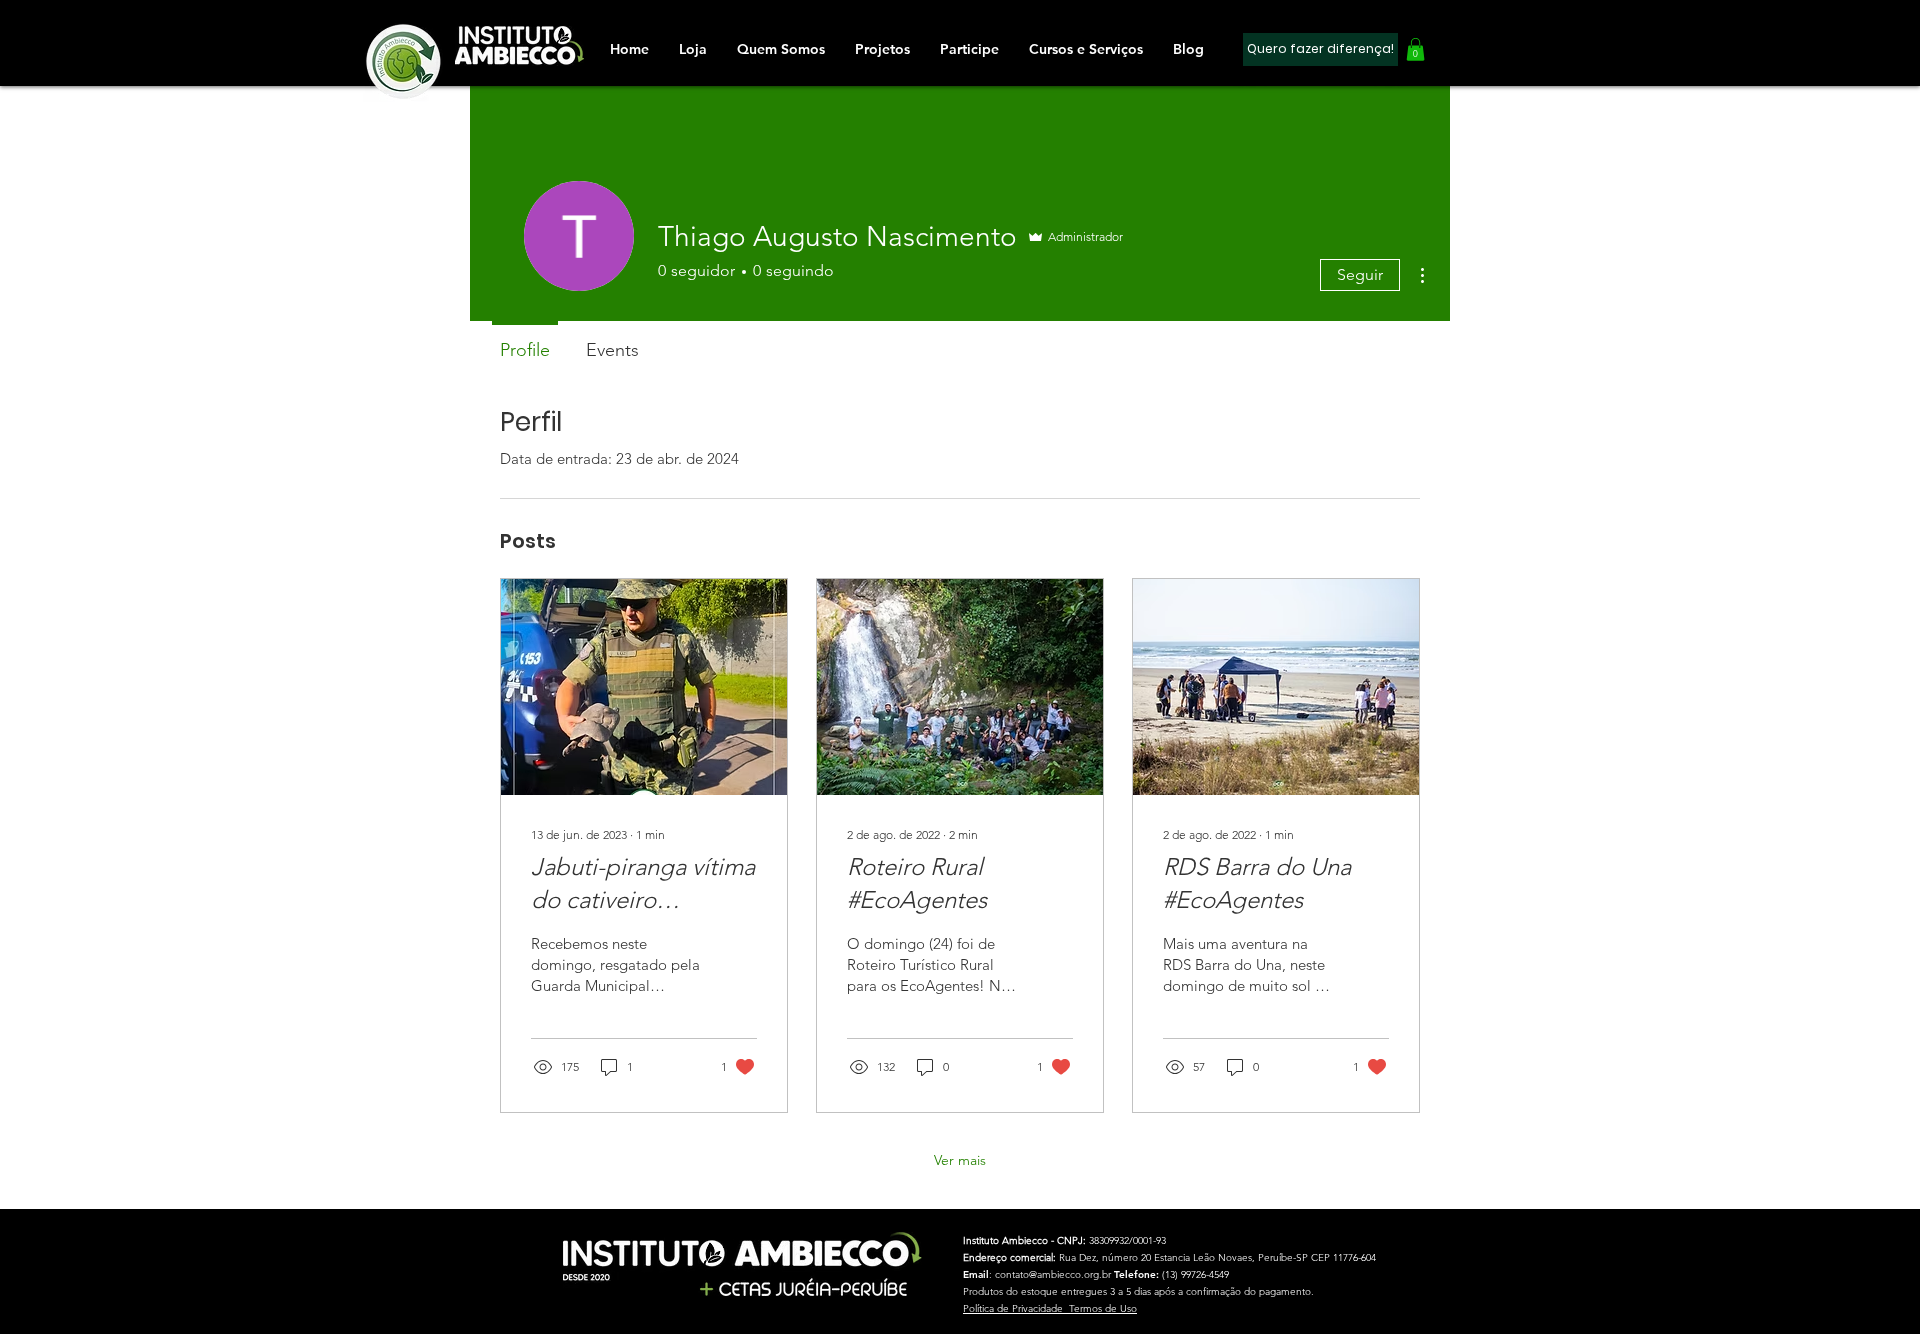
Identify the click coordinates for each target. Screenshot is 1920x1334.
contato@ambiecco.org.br (1053, 1274)
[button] (969, 49)
